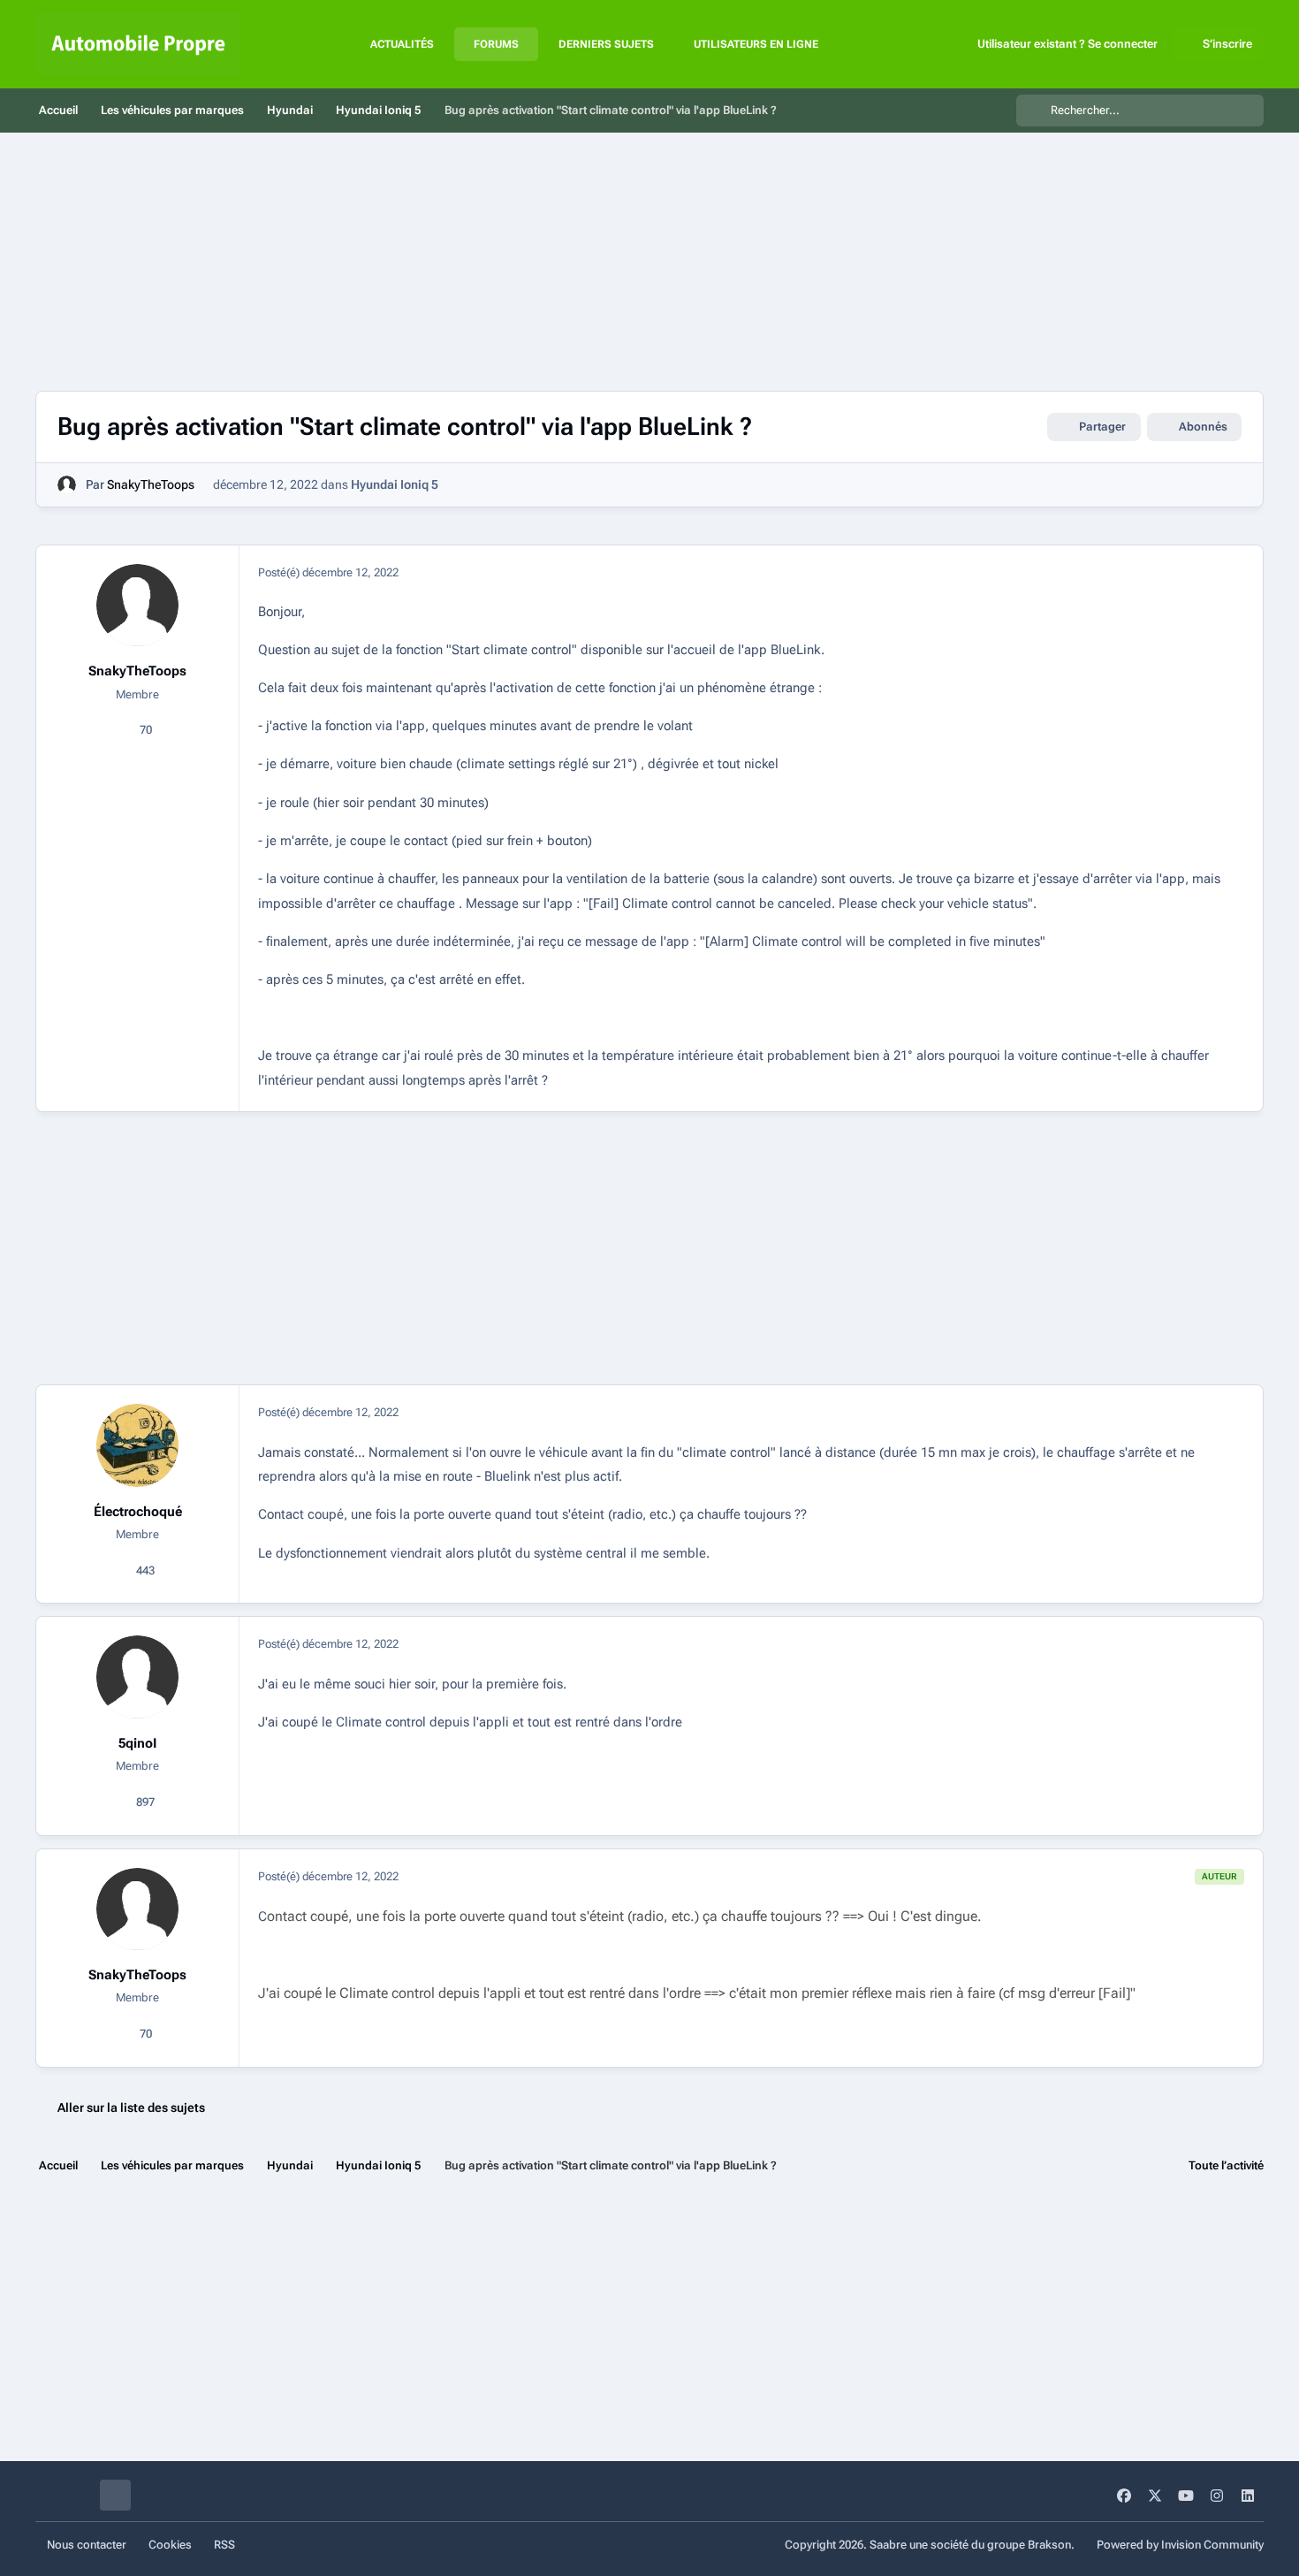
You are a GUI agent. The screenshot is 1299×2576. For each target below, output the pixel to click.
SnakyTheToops (151, 484)
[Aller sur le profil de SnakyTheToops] (67, 485)
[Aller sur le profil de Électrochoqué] (138, 1445)
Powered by (1180, 2545)
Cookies (170, 2545)
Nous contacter (87, 2545)
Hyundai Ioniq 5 (395, 484)
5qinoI (137, 1743)
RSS (224, 2545)
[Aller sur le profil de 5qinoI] (138, 1677)
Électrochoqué (138, 1512)
